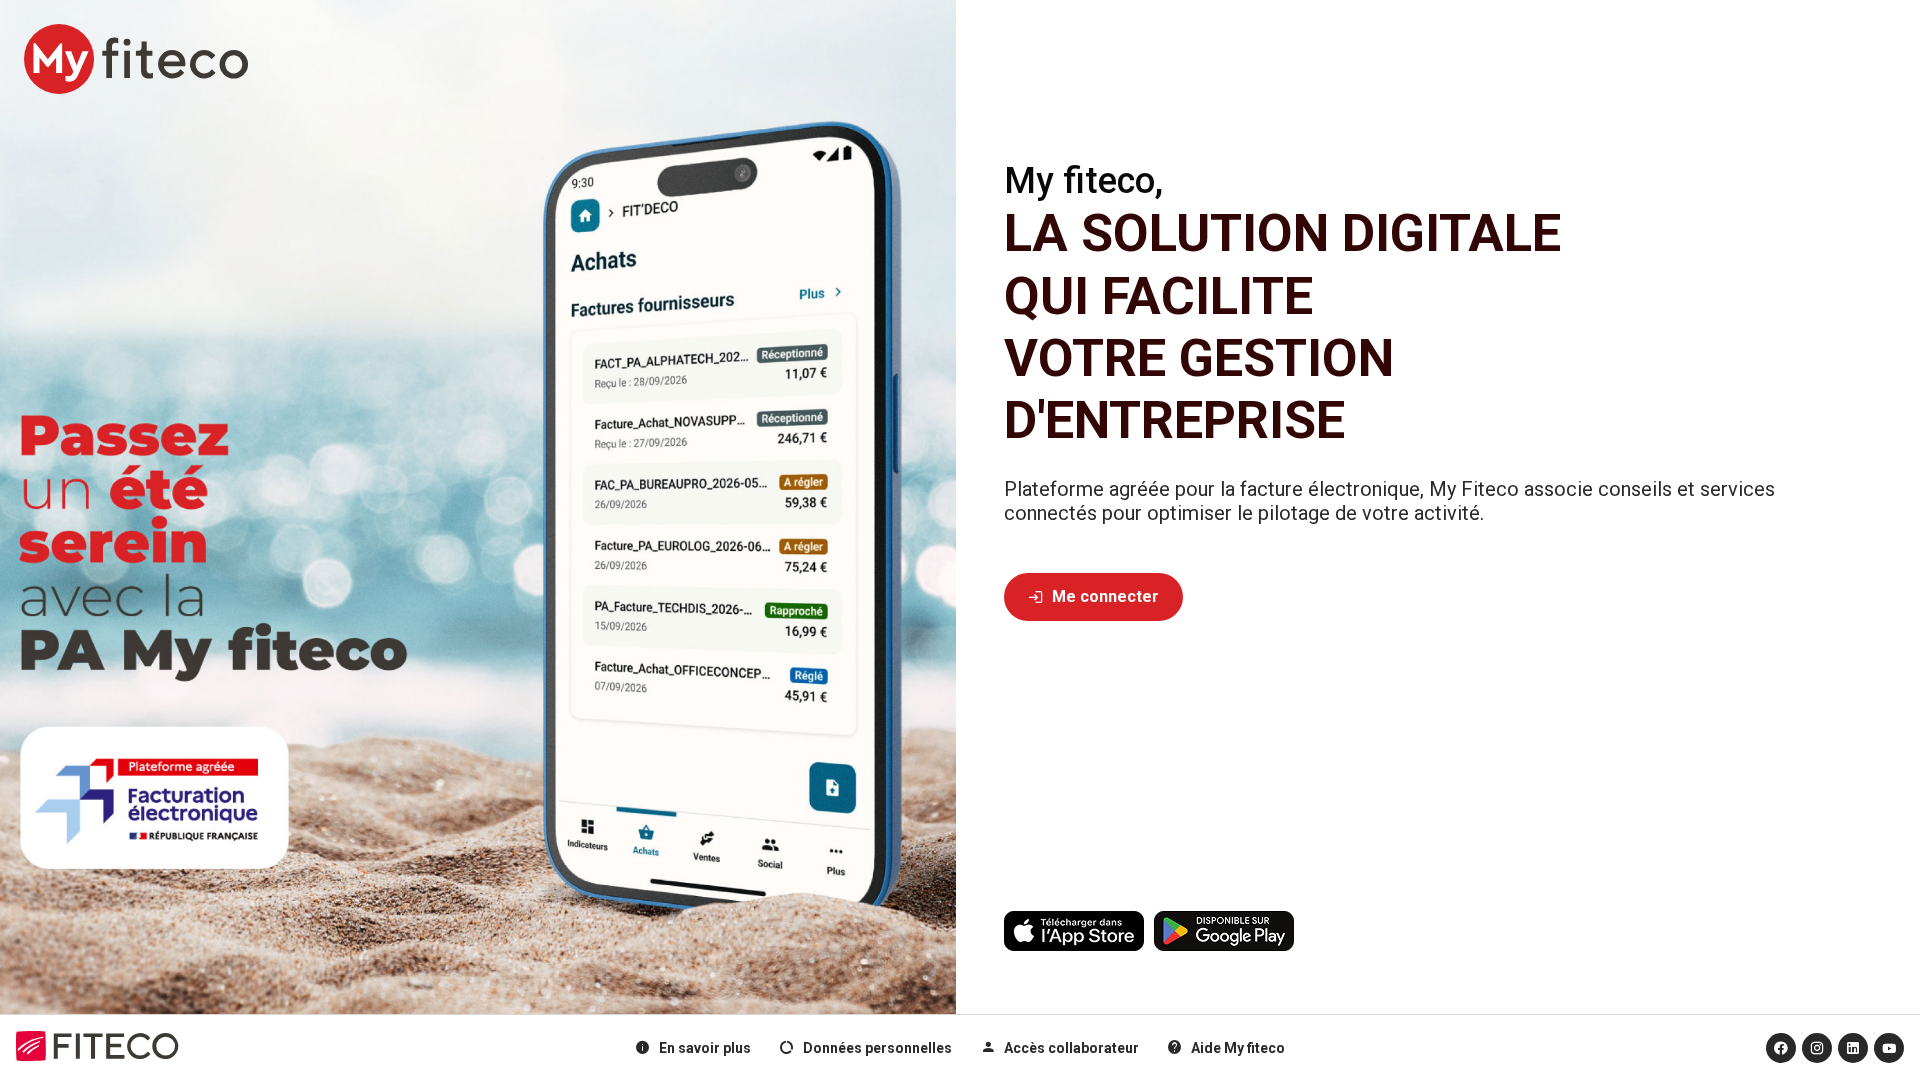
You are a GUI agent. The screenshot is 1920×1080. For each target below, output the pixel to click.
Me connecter (1093, 596)
